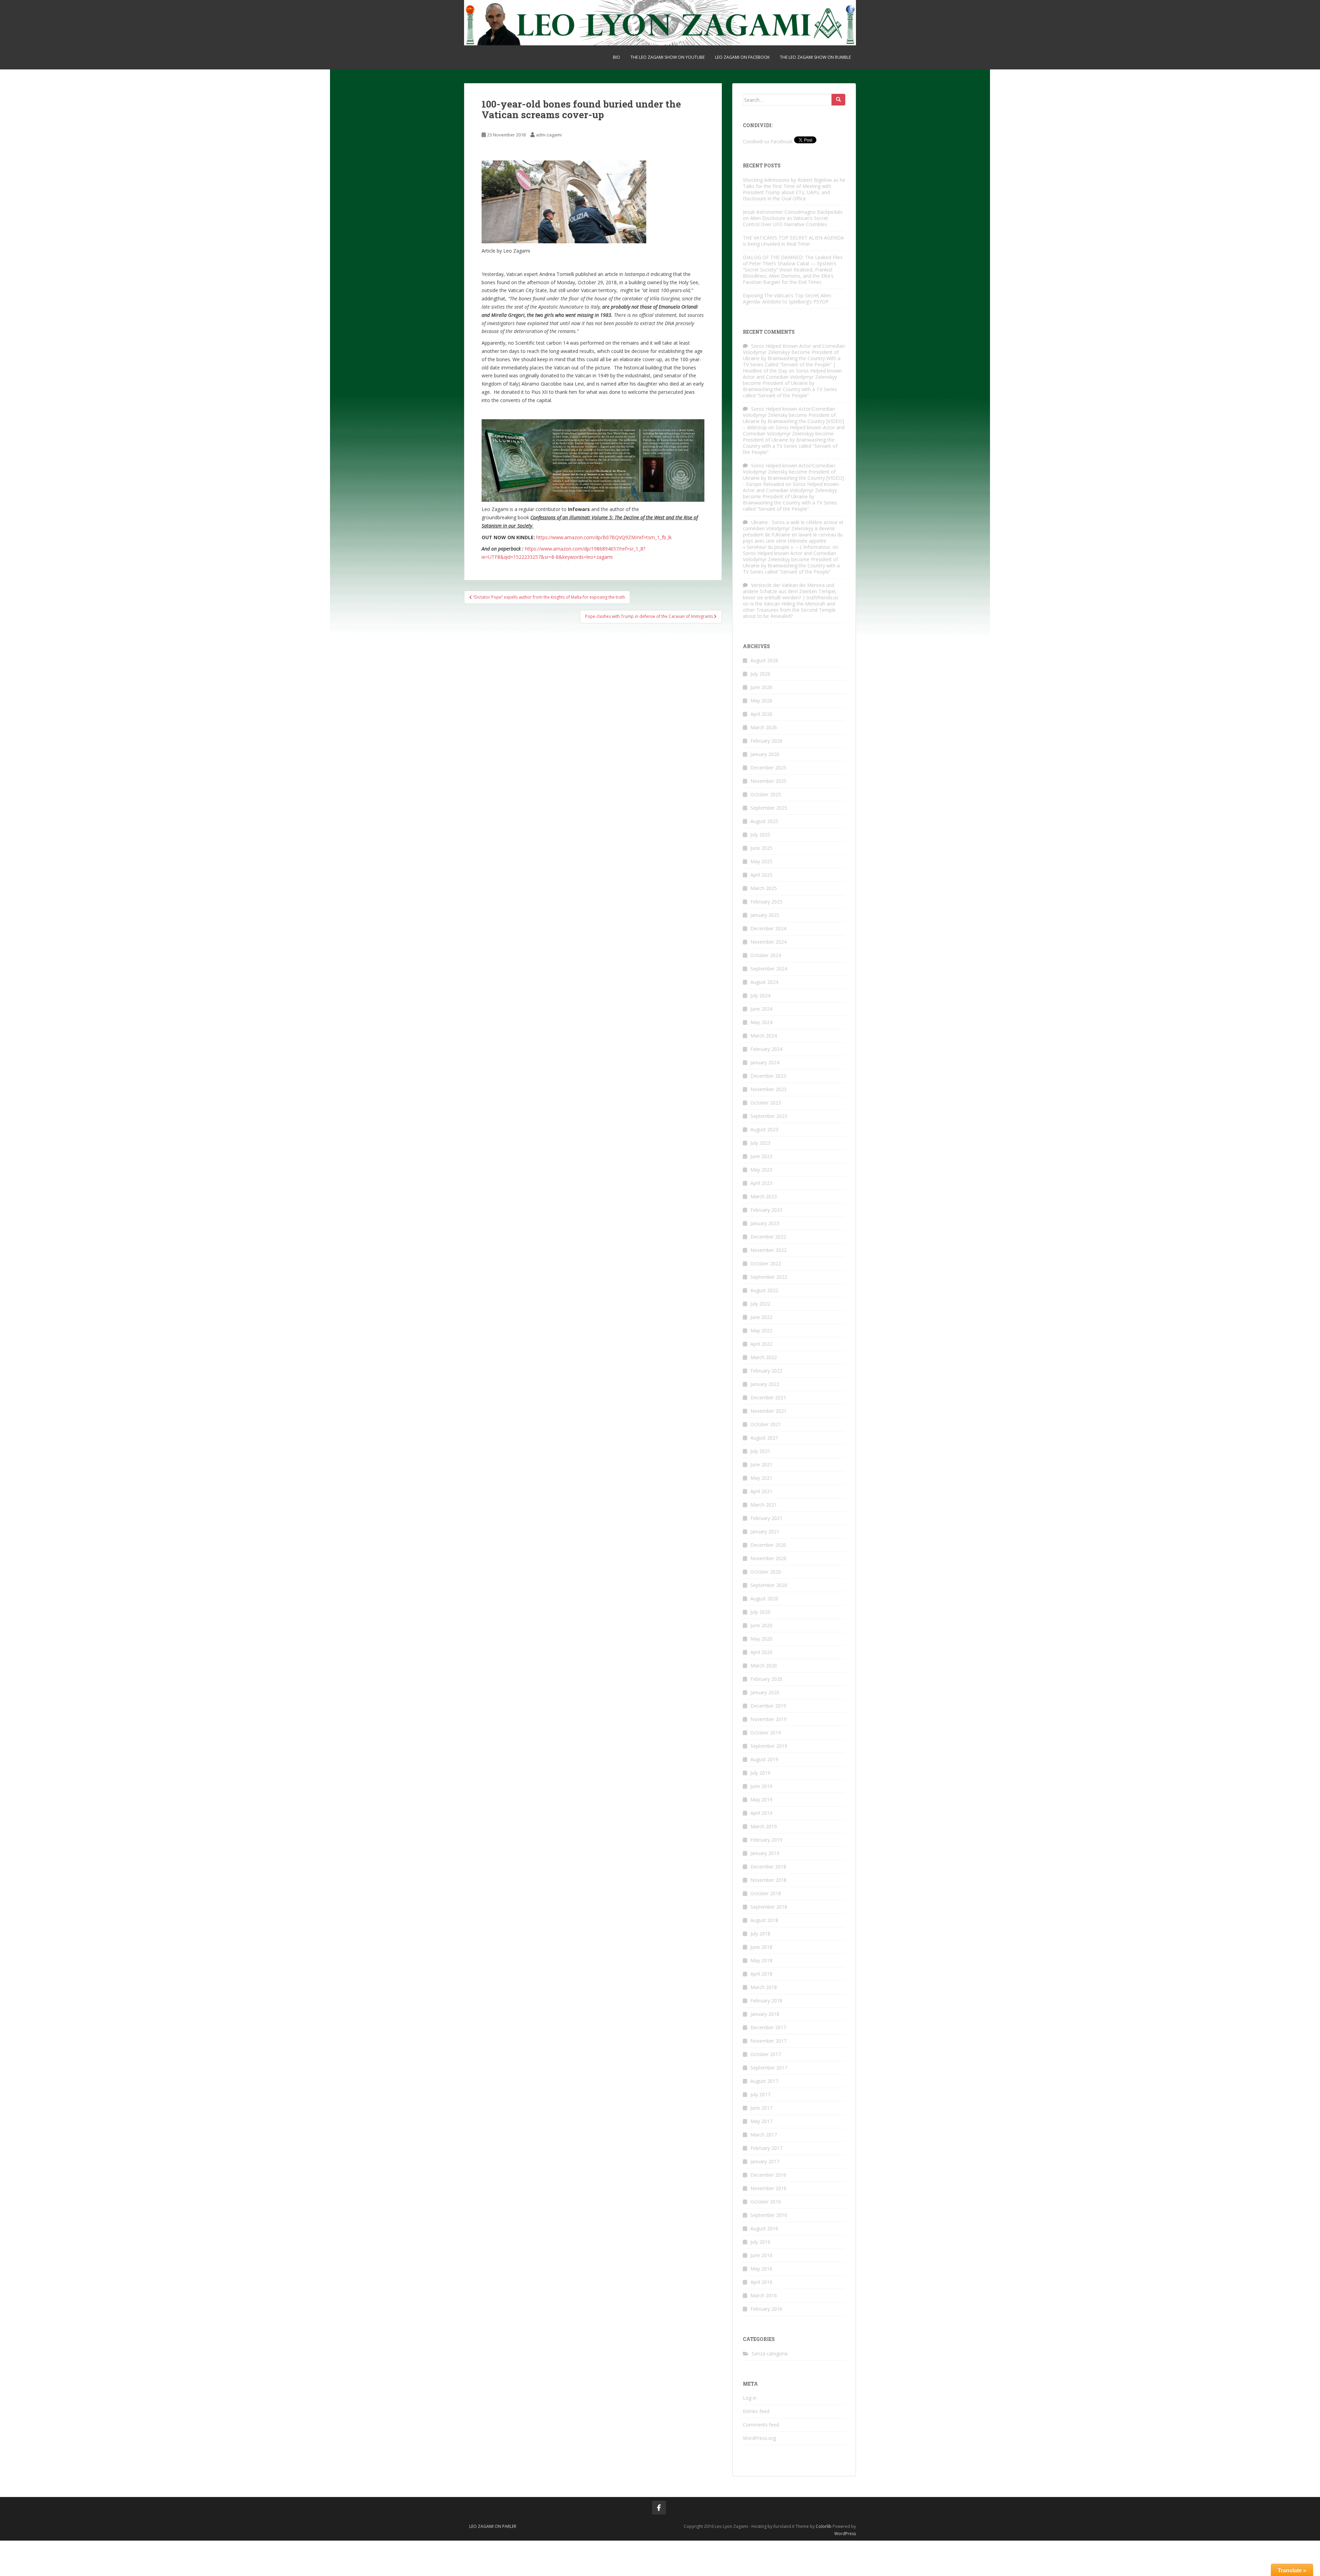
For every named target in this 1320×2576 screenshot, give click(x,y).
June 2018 (761, 1947)
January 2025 (765, 915)
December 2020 (768, 1545)
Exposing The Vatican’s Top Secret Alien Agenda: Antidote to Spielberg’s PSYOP (787, 298)
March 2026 (764, 727)
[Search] (838, 100)
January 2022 (765, 1384)
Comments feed (761, 2425)
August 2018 (764, 1920)
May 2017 (761, 2121)
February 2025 (766, 902)
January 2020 (765, 1692)
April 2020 (761, 1652)
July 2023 (760, 1143)
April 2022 (761, 1344)
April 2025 (761, 875)
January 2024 (765, 1062)
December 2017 (768, 2027)
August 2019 (764, 1759)
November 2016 (768, 2188)
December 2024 (768, 928)
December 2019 (768, 1706)
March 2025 (764, 888)
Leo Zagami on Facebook (742, 57)
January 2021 (765, 1531)
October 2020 (766, 1572)
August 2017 (764, 2081)
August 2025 (764, 821)
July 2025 (760, 835)
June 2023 (761, 1156)
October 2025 (766, 794)
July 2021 (760, 1451)
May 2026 (761, 701)
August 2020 (764, 1598)
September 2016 (769, 2215)
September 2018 (769, 1907)
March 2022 (764, 1357)
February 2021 (766, 1518)
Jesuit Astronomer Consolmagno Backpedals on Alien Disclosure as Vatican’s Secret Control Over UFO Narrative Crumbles (793, 218)
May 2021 (761, 1478)
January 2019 (765, 1853)
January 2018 (765, 2014)
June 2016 (761, 2255)
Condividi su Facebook (768, 141)
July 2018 (760, 1934)
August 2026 (764, 660)
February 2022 (766, 1371)
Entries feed (756, 2411)
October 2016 (766, 2202)
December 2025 (768, 768)
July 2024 (760, 995)
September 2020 (769, 1585)
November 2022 (768, 1250)
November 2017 (768, 2041)
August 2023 (764, 1129)
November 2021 (768, 1411)
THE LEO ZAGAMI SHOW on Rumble (815, 57)
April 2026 (761, 714)
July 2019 (760, 1773)
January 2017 (765, 2161)
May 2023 (761, 1170)
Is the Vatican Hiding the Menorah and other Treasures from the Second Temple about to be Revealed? (789, 610)
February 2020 (766, 1679)
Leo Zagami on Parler (493, 2526)
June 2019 (761, 1786)
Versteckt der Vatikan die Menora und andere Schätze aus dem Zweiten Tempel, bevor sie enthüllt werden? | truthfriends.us (791, 591)
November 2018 (768, 1880)
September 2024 (769, 969)
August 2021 (764, 1438)
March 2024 (764, 1036)
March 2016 (764, 2295)
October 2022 (766, 1263)
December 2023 (768, 1076)
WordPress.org (759, 2438)
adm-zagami (549, 135)
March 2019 (764, 1826)
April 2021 (761, 1491)
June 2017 (761, 2108)
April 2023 (761, 1183)
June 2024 (761, 1009)
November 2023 (768, 1089)
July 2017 (760, 2094)
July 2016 (760, 2242)
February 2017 (766, 2148)
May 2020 (761, 1639)
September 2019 (769, 1746)
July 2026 (760, 674)
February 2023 (766, 1210)
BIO (617, 57)
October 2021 (766, 1424)
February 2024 (766, 1049)
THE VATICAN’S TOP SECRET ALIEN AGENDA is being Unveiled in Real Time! (793, 241)
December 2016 (768, 2175)
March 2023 (764, 1196)
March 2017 (764, 2135)
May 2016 (761, 2269)
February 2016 (766, 2309)
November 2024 (768, 942)
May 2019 (761, 1800)
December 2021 (768, 1397)
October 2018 (766, 1893)
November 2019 (768, 1719)
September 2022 (769, 1277)
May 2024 (761, 1022)
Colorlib (824, 2526)
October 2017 (766, 2054)
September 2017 (769, 2068)
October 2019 (766, 1733)
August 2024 (764, 982)
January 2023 (765, 1223)
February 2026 (766, 741)
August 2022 (764, 1290)
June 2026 (761, 687)
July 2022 (760, 1304)
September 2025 (769, 808)
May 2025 (761, 861)
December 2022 (768, 1237)
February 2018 (766, 2001)
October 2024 (766, 955)
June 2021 (761, 1464)
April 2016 (761, 2282)
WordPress (845, 2534)
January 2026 (765, 754)
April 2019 (761, 1813)
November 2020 (768, 1558)
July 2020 (760, 1612)
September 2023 (769, 1116)
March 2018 (764, 1987)
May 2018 (761, 1960)
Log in (750, 2398)
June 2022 (761, 1317)
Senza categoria (770, 2353)
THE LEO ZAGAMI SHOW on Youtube (668, 57)
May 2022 (761, 1330)
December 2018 (768, 1867)
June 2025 (761, 848)
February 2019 (766, 1840)
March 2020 (764, 1665)
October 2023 (766, 1103)
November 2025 (768, 781)
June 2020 (761, 1625)
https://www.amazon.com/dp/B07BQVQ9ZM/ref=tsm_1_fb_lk (604, 537)
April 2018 (761, 1974)
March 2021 (764, 1505)
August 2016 (764, 2228)
